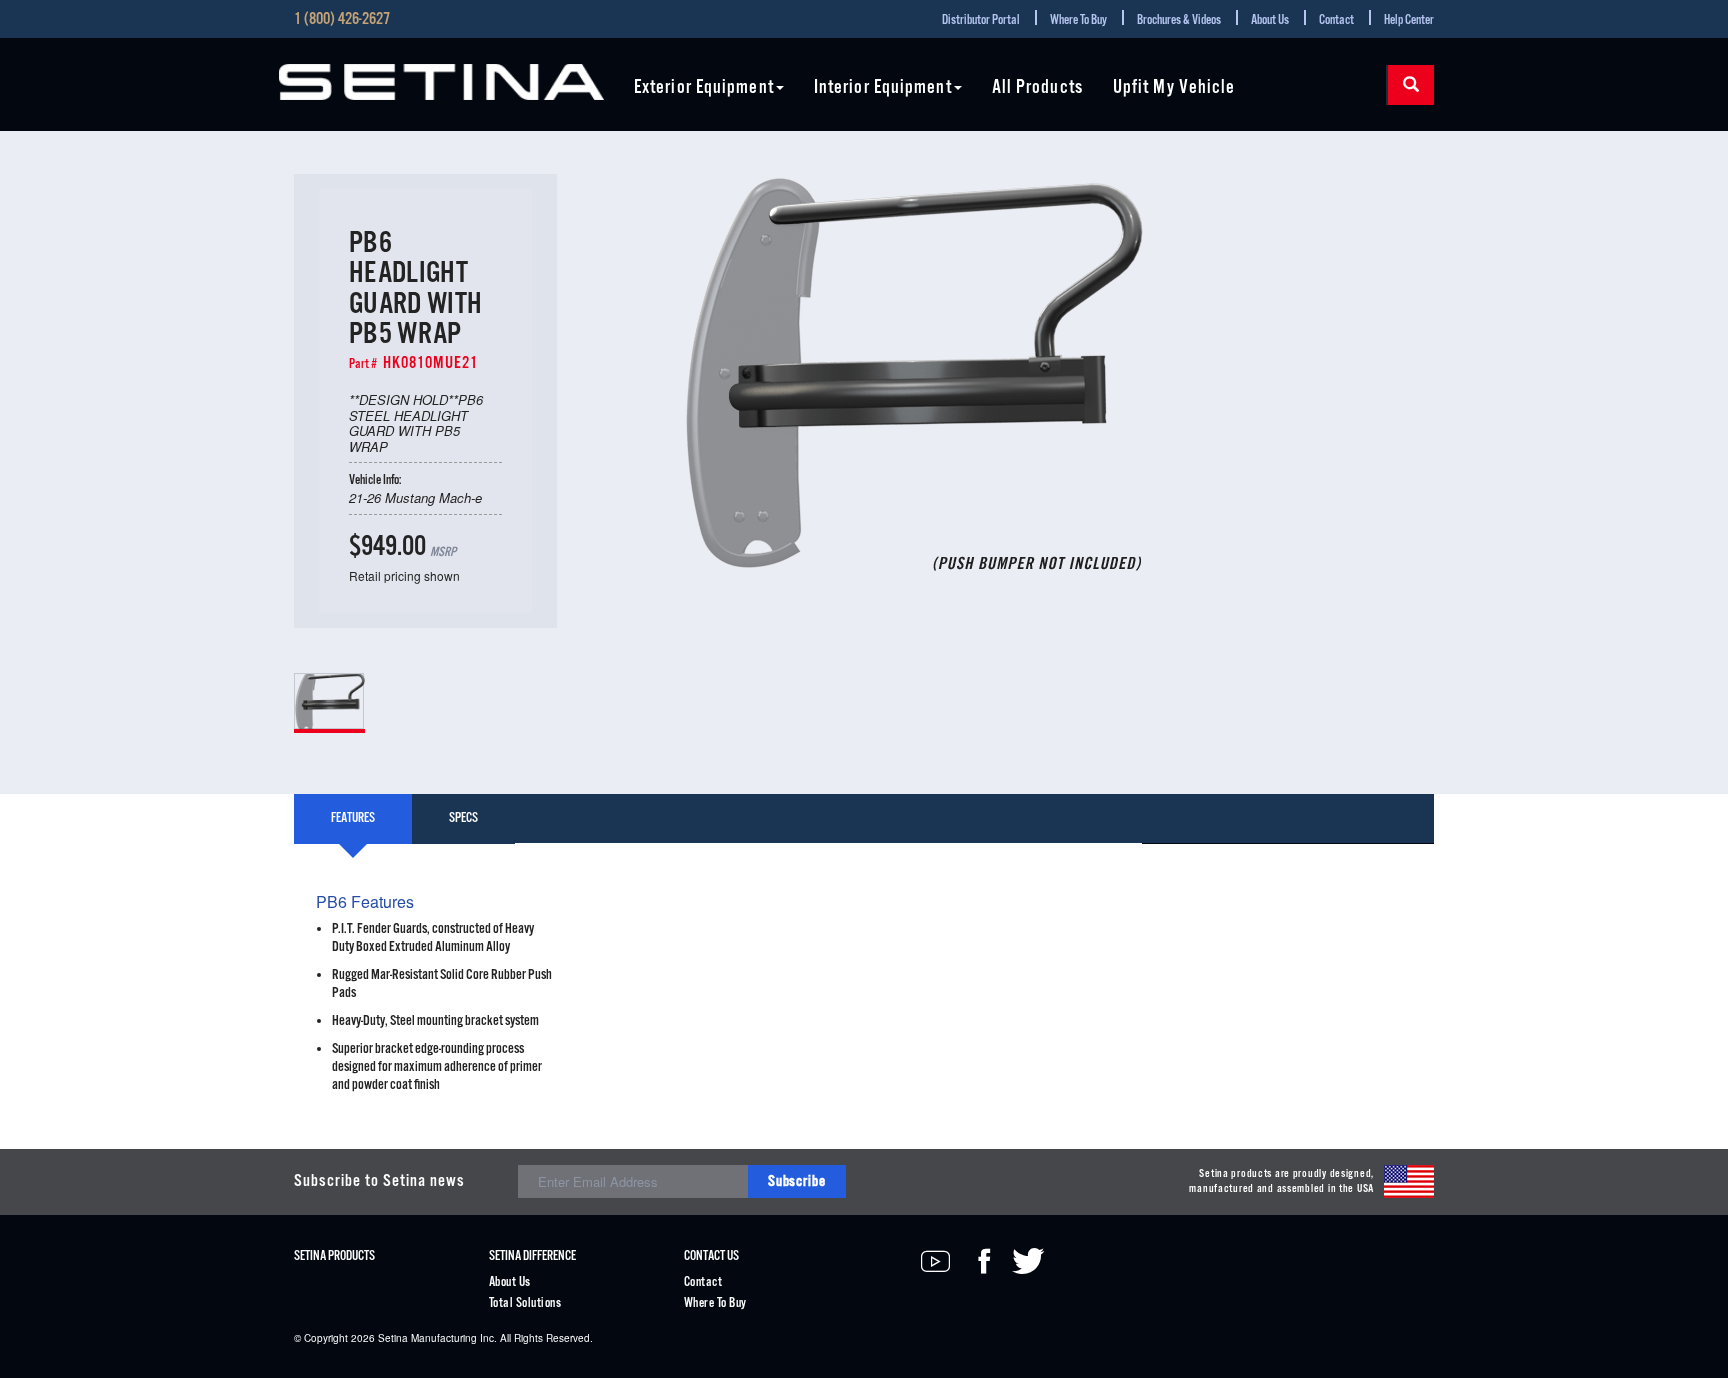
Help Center (1409, 20)
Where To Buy (1078, 20)
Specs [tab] (463, 818)
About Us (1270, 20)
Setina (393, 1338)
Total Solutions (525, 1303)
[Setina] (441, 82)
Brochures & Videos (1179, 20)
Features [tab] (353, 818)
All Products (1037, 88)
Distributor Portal (981, 20)
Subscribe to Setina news (379, 1181)
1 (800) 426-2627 (342, 20)
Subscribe (797, 1181)
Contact (1336, 20)
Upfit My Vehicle (1174, 88)
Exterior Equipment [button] (704, 88)
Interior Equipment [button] (883, 88)
